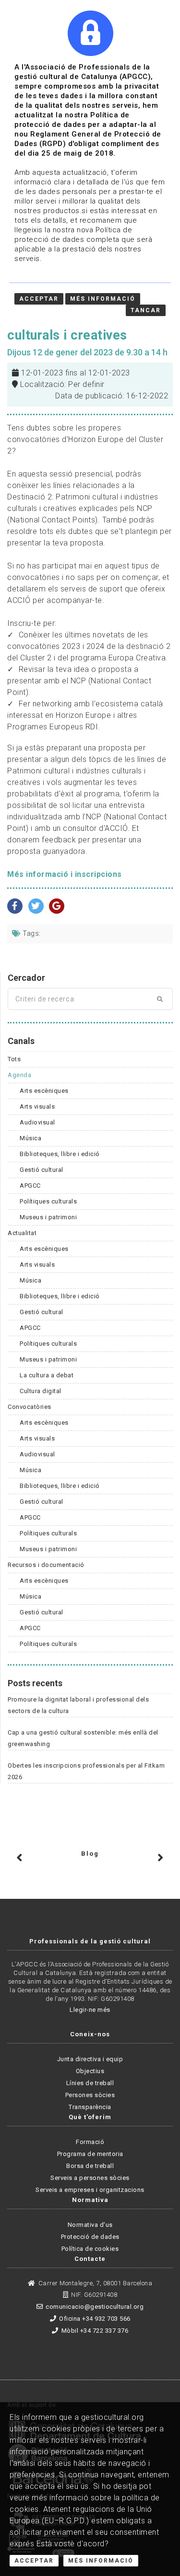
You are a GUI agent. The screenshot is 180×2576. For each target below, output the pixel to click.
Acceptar (34, 2561)
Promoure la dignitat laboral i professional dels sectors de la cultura (78, 1705)
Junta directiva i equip (90, 2059)
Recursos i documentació (46, 1565)
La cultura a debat (47, 1375)
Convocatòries (30, 1407)
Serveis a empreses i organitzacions (90, 2190)
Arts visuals (37, 1106)
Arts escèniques (44, 1091)
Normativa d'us (90, 2225)
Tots (14, 1059)
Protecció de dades (90, 2237)
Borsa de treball (90, 2166)
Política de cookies (90, 2249)
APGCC (30, 1186)
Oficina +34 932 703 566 (95, 2319)
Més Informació (101, 2561)
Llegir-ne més (90, 2010)
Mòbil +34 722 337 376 (95, 2331)
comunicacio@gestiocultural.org (95, 2307)
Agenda (19, 1075)
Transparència (90, 2107)
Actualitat (22, 1233)
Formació (90, 2142)
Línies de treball (90, 2083)
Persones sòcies (90, 2095)
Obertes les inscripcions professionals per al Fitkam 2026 (86, 1771)
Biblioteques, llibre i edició (60, 1154)
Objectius (90, 2071)
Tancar (146, 310)
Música (30, 1138)
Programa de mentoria (90, 2154)
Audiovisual (37, 1122)
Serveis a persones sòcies (90, 2178)
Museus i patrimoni (48, 1217)
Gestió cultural (42, 1170)
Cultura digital (41, 1391)
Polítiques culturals (48, 1201)
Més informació (103, 299)
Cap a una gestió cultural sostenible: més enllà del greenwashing (83, 1738)
